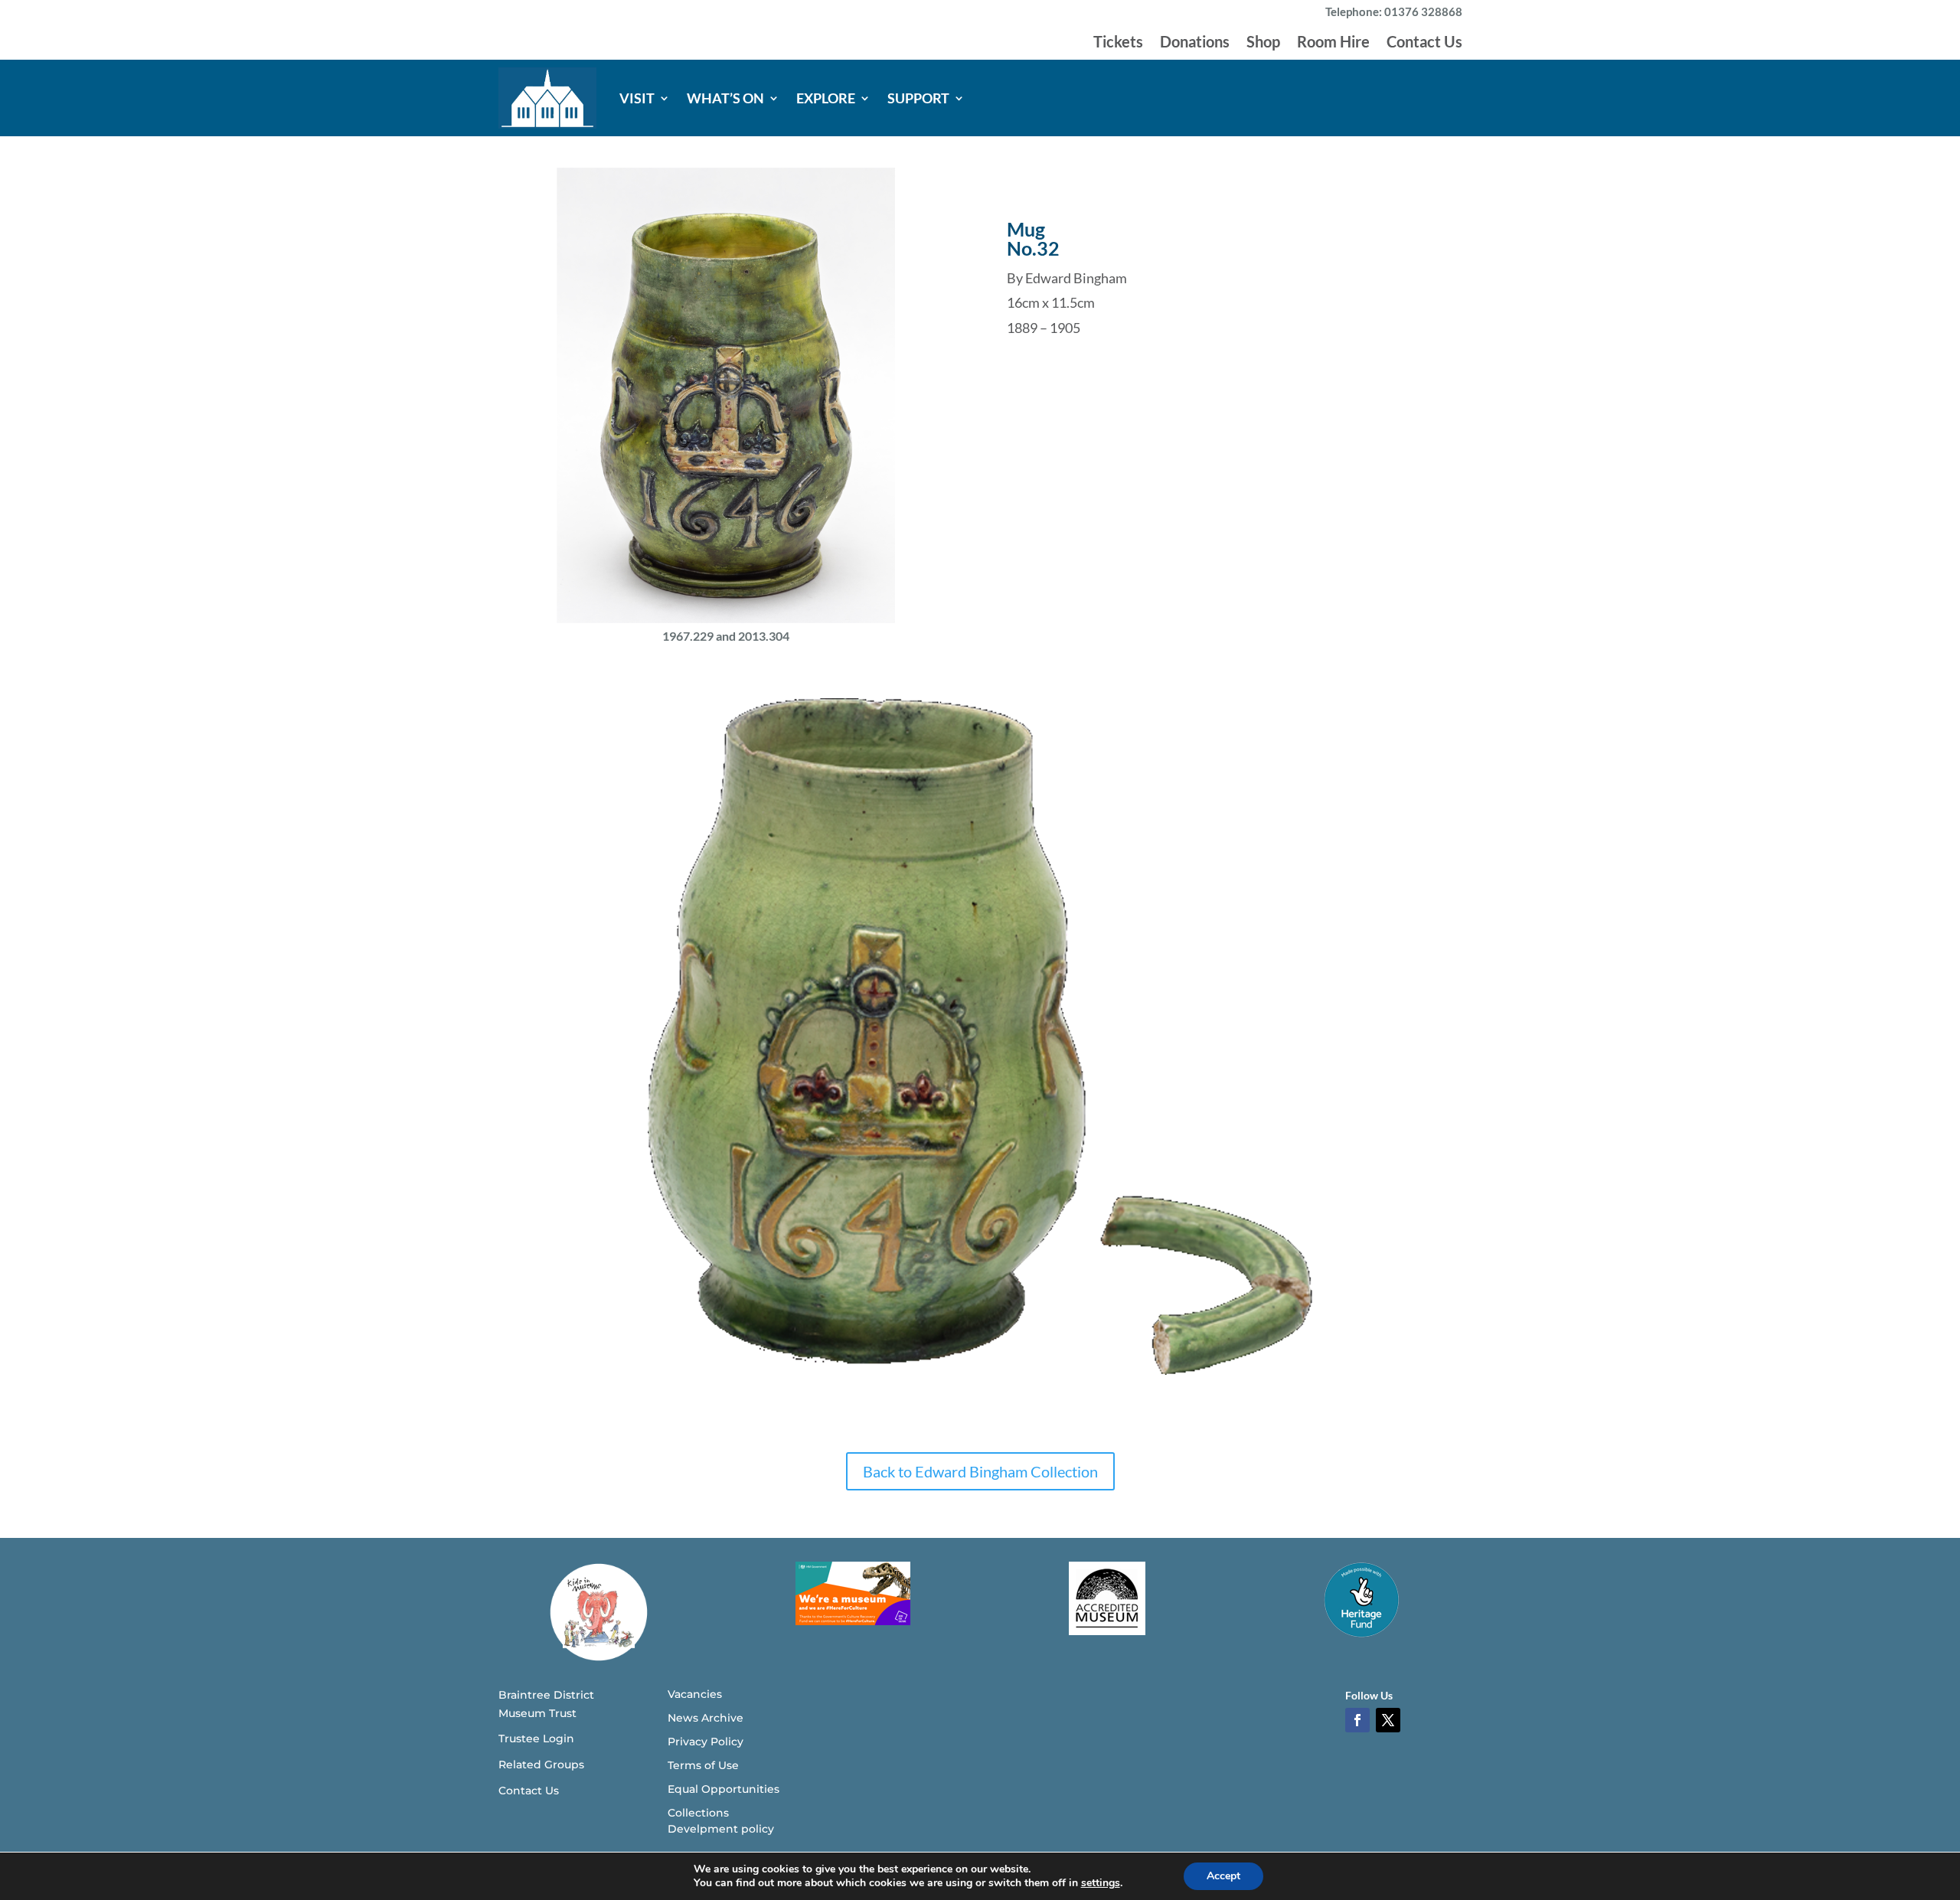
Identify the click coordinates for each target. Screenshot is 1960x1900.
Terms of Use (703, 1765)
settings (1101, 1883)
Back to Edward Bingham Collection (980, 1471)
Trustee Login (536, 1738)
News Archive (706, 1718)
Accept (1223, 1876)
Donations (1195, 43)
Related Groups (541, 1765)
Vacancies (695, 1694)
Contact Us (1424, 43)
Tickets (1118, 43)
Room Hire (1333, 43)
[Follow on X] (1388, 1720)
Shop (1263, 43)
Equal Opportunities (724, 1789)
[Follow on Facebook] (1357, 1720)
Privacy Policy (706, 1742)
